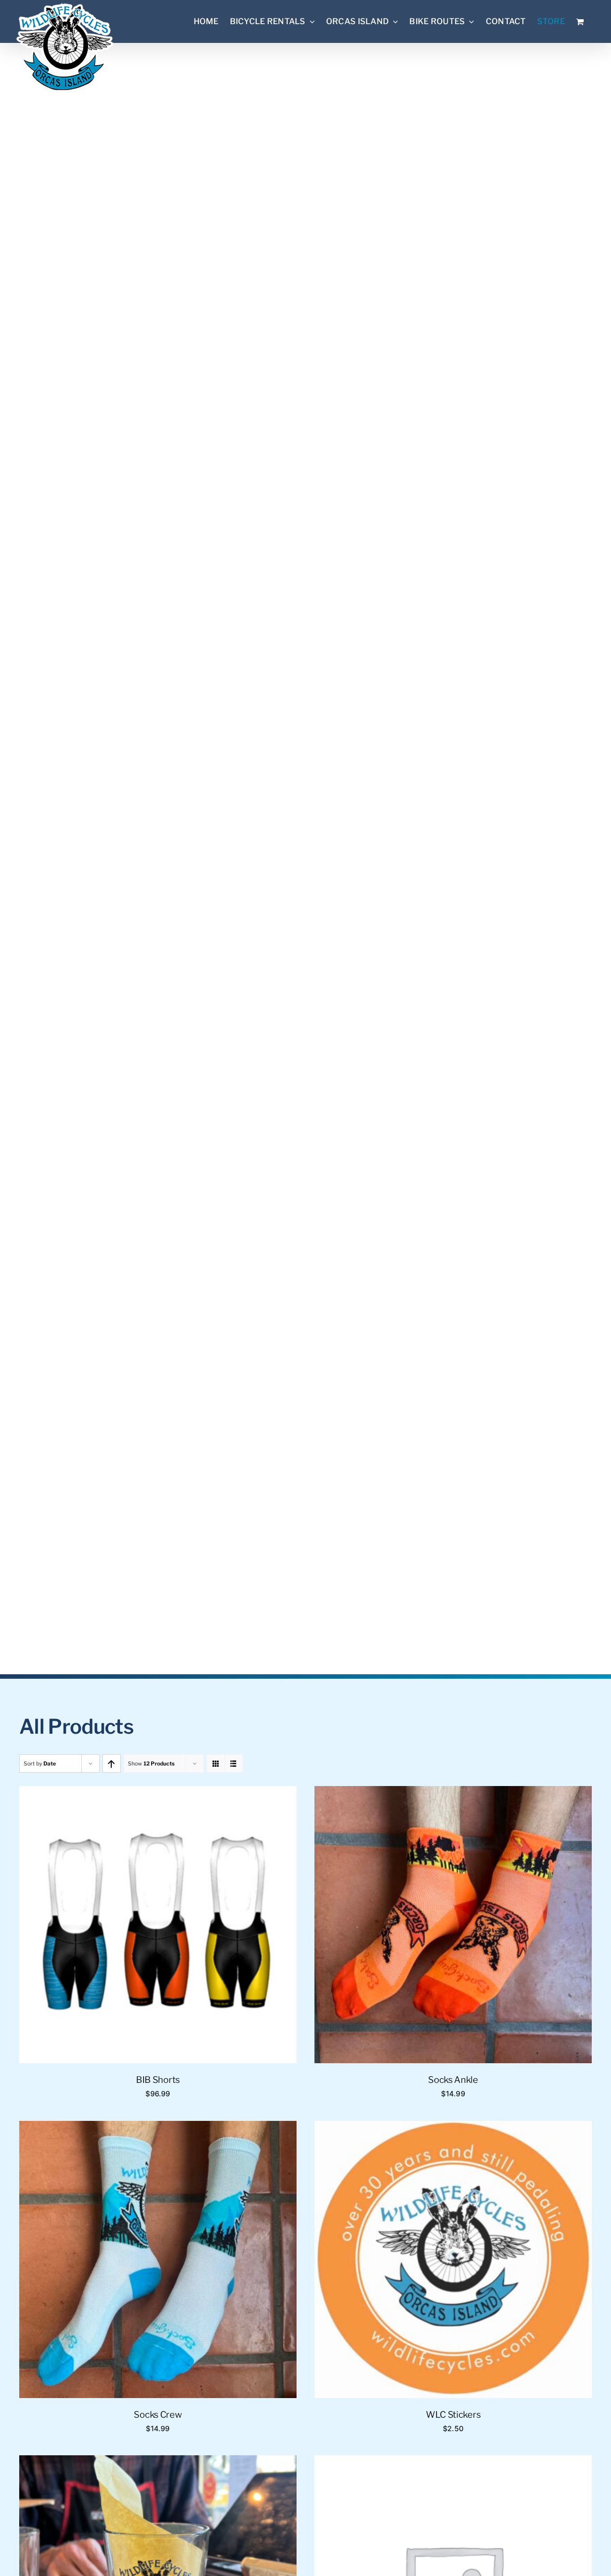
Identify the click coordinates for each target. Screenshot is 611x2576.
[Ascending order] (112, 1763)
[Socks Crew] (158, 2128)
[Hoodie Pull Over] (453, 2462)
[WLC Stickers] (453, 2128)
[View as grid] (216, 1763)
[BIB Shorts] (158, 1793)
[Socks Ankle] (453, 1793)
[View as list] (234, 1763)
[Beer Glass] (158, 2462)
